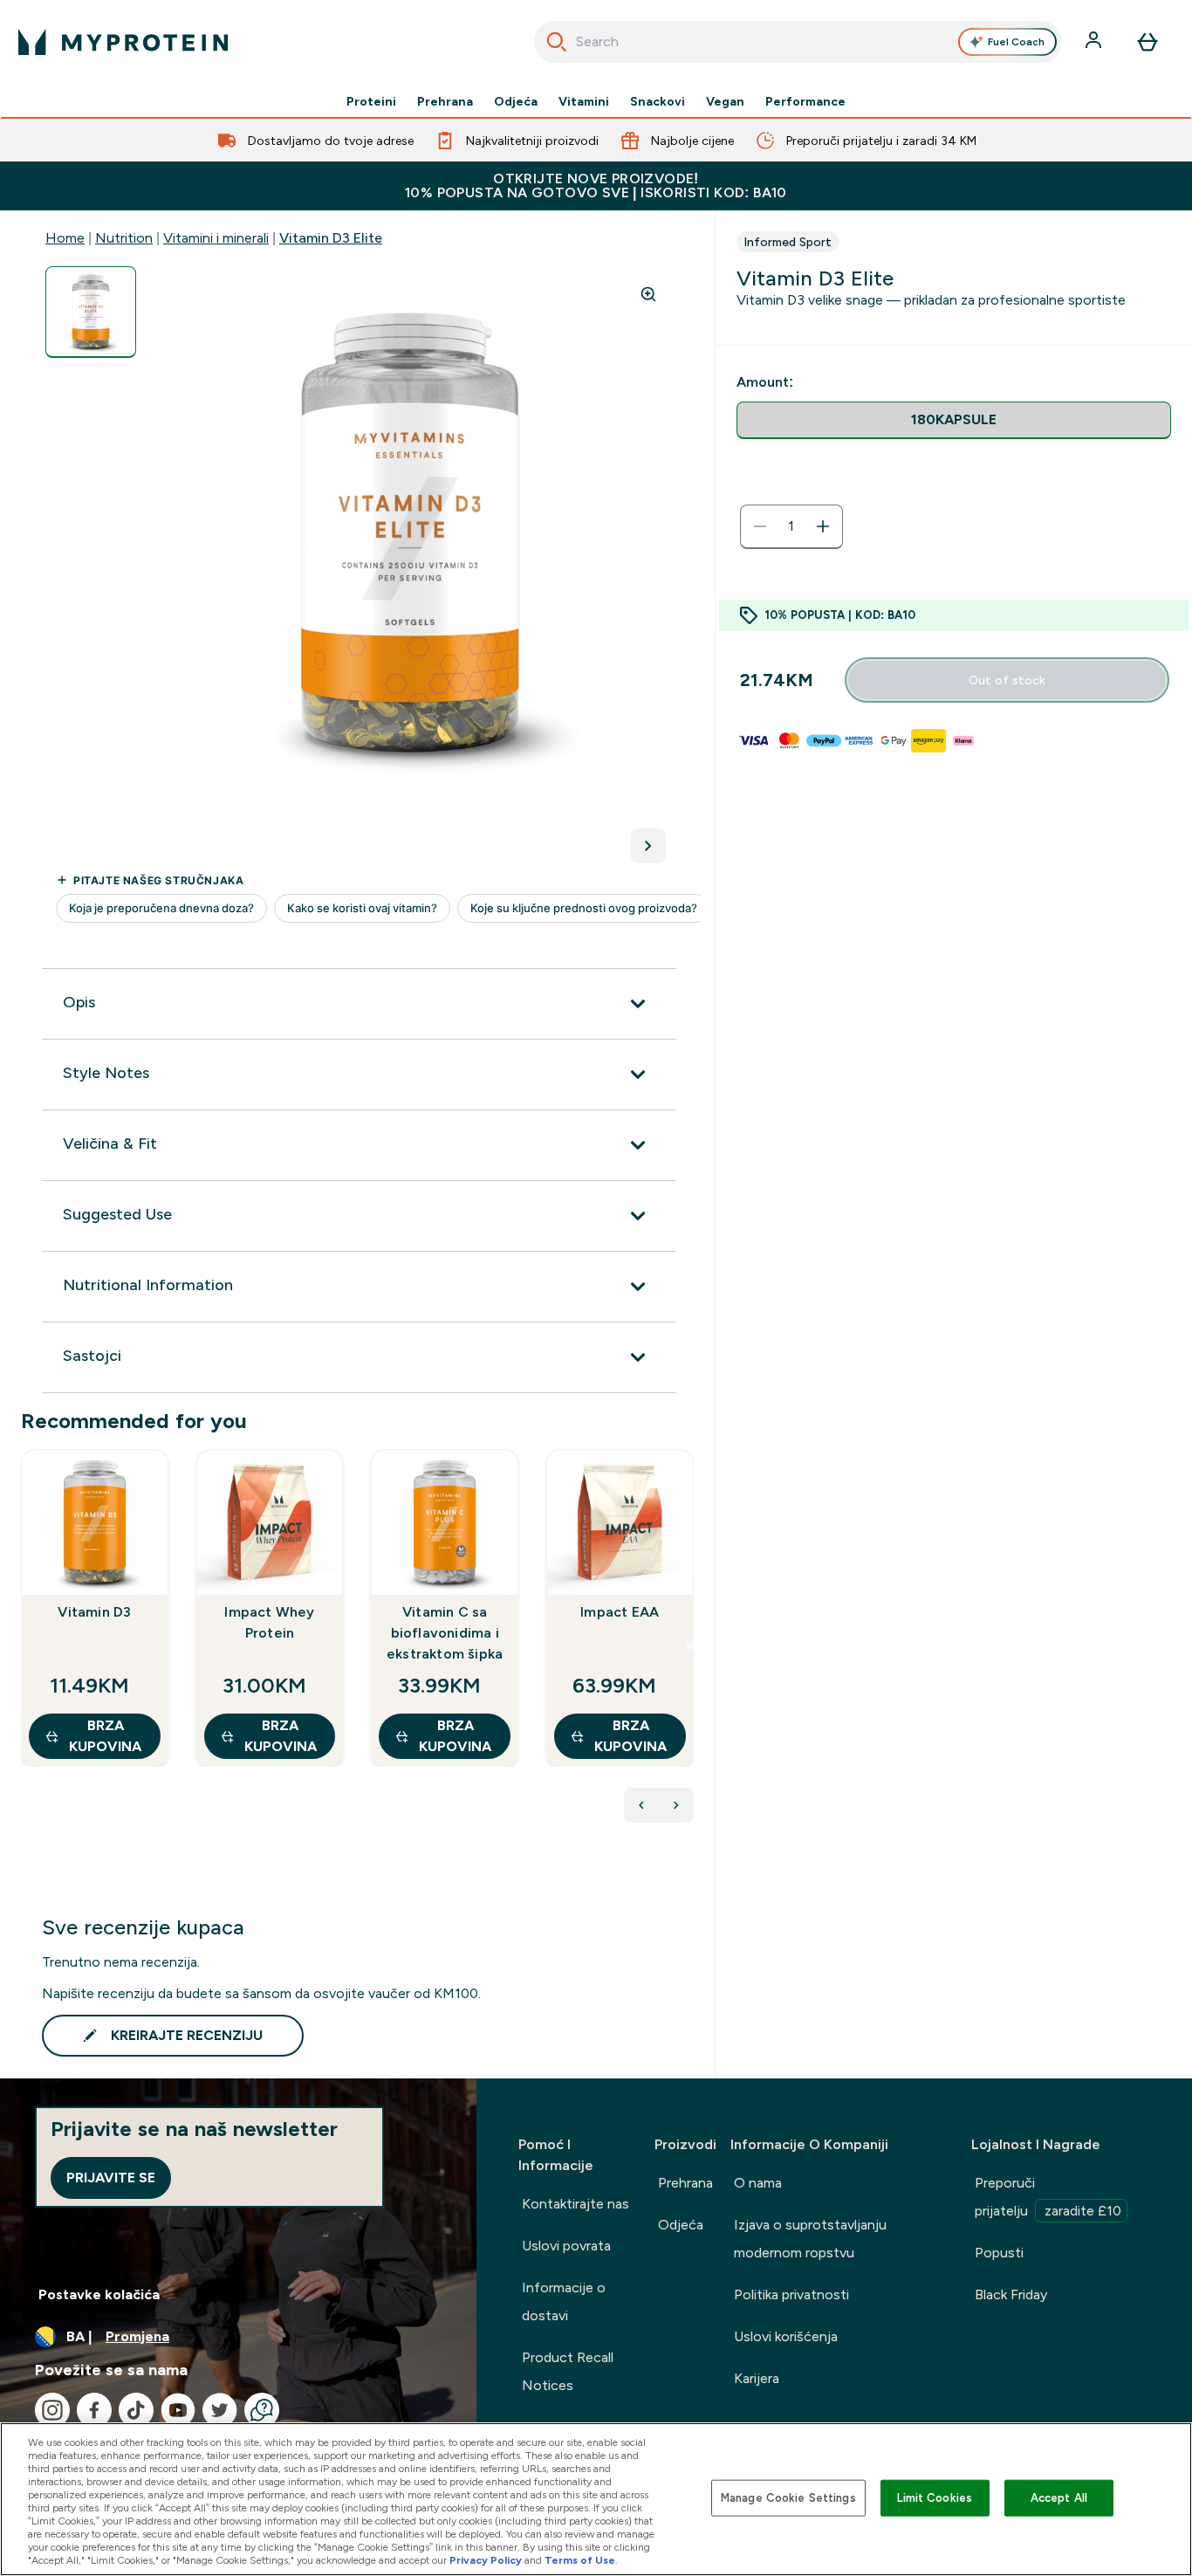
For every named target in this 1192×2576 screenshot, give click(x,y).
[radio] (954, 420)
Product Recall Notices (568, 2371)
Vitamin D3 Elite (331, 238)
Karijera (757, 2378)
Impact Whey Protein (269, 1622)
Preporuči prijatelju (1048, 2197)
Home (65, 238)
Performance (805, 101)
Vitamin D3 (94, 1612)
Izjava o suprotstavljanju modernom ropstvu (810, 2239)
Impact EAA (620, 1612)
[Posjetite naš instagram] (52, 2410)
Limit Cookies (935, 2498)
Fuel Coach (1016, 42)
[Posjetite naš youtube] (178, 2410)
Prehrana (445, 101)
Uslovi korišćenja (786, 2336)
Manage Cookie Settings (788, 2498)
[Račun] (1095, 42)
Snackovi (658, 101)
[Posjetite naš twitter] (220, 2410)
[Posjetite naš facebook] (94, 2410)
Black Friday (1011, 2294)
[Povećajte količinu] (823, 526)
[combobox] (798, 42)
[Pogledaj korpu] (1147, 42)
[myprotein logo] (123, 42)
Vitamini (584, 101)
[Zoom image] (648, 294)
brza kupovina (105, 1736)
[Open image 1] (91, 312)
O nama (758, 2183)
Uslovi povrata (566, 2246)
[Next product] (676, 1805)
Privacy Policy (486, 2560)
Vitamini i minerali (216, 238)
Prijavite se (111, 2178)
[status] (791, 526)
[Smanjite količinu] (760, 526)
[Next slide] (690, 1646)
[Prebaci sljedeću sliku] (648, 846)
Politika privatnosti (791, 2294)
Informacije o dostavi (564, 2301)
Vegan (725, 101)
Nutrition (124, 238)
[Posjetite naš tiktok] (136, 2410)
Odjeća (516, 101)
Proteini (371, 101)
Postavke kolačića (99, 2294)
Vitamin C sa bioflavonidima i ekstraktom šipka (445, 1633)
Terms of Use (580, 2560)
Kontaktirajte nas (575, 2204)
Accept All (1059, 2498)
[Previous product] (641, 1805)
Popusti (999, 2253)
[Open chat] (262, 2410)
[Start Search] (557, 42)
